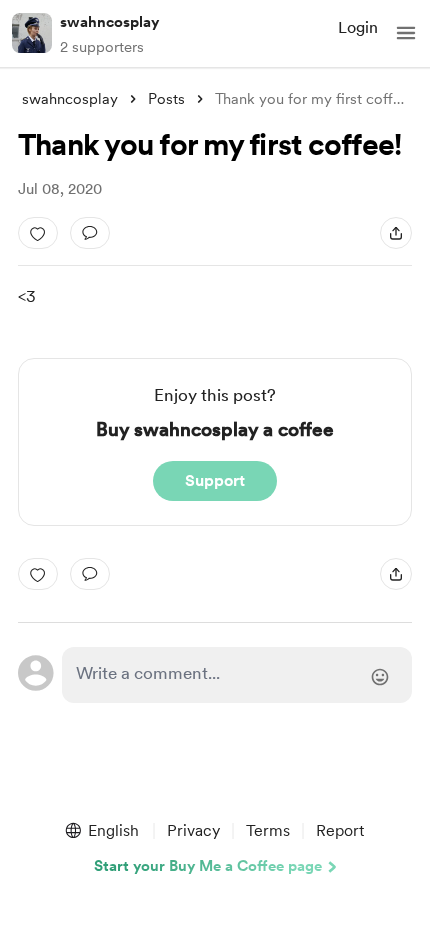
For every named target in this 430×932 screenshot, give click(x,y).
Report (340, 830)
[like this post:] (38, 233)
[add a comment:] (90, 233)
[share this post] (396, 233)
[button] (406, 33)
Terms (268, 830)
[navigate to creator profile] (32, 33)
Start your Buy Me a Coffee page (208, 866)
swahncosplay (109, 22)
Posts (166, 99)
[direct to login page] (237, 675)
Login (358, 27)
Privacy (193, 830)
